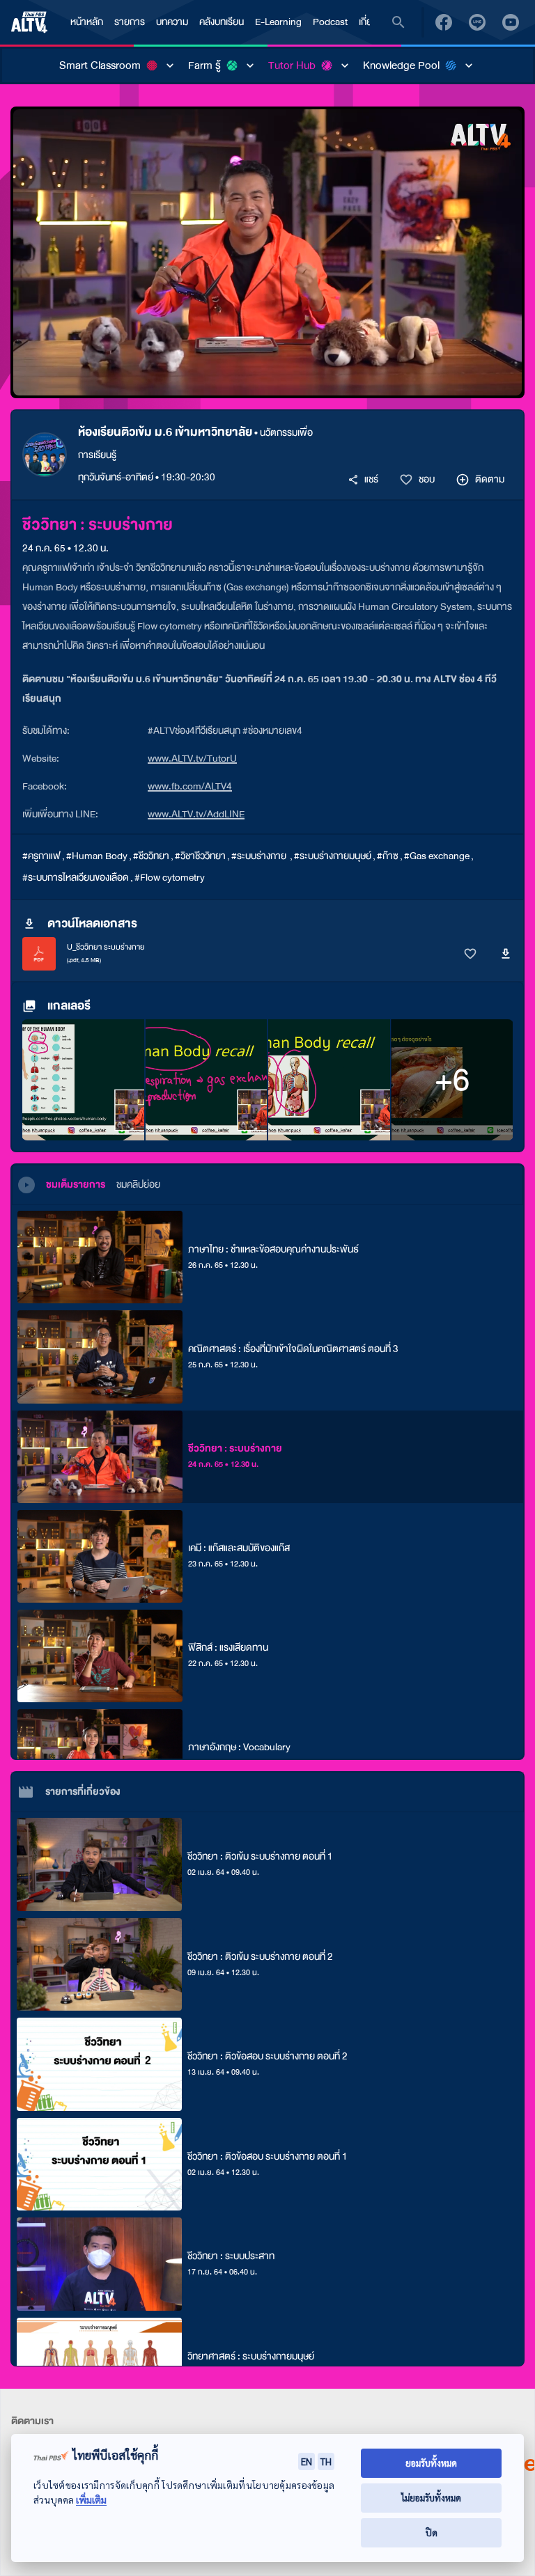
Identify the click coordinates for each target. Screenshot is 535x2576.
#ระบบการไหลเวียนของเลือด (76, 878)
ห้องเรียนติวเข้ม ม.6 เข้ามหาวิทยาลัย (165, 432)
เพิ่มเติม (91, 2500)
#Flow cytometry (170, 878)
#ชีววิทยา (151, 856)
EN (307, 2461)
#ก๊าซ (388, 856)
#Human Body (97, 856)
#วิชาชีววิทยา (200, 856)
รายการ (130, 22)
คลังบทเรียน (222, 22)
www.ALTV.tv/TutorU (192, 759)
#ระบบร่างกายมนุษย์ (333, 856)
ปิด (432, 2532)
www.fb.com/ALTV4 (190, 786)
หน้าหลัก (87, 22)
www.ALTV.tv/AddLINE (196, 814)
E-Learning (278, 22)
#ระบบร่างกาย (260, 856)
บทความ (172, 22)
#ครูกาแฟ (41, 856)
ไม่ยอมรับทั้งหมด (431, 2498)
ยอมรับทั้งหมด (431, 2463)
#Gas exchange (437, 856)
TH (326, 2461)
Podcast (330, 22)
